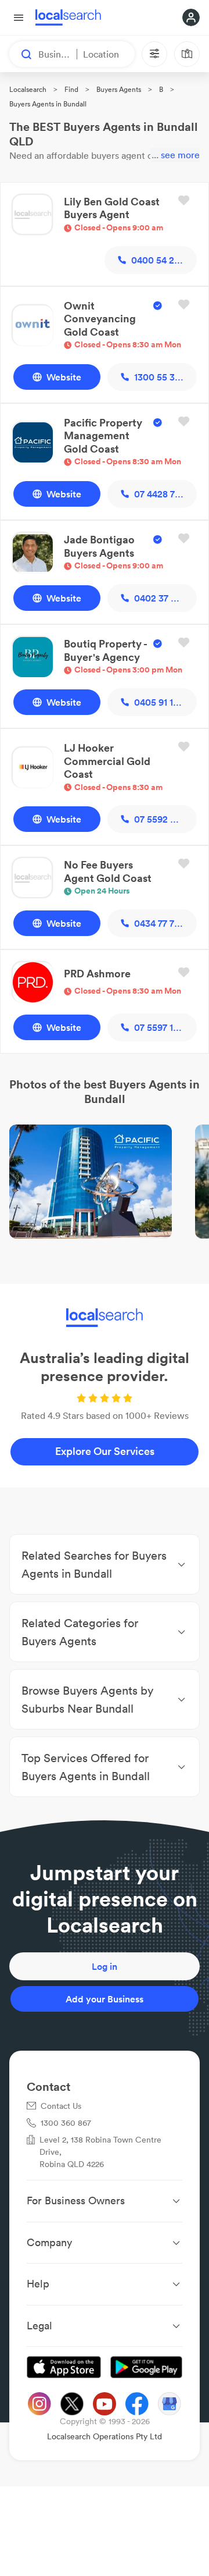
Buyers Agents (119, 89)
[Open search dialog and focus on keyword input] (21, 54)
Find (71, 89)
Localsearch (28, 89)
